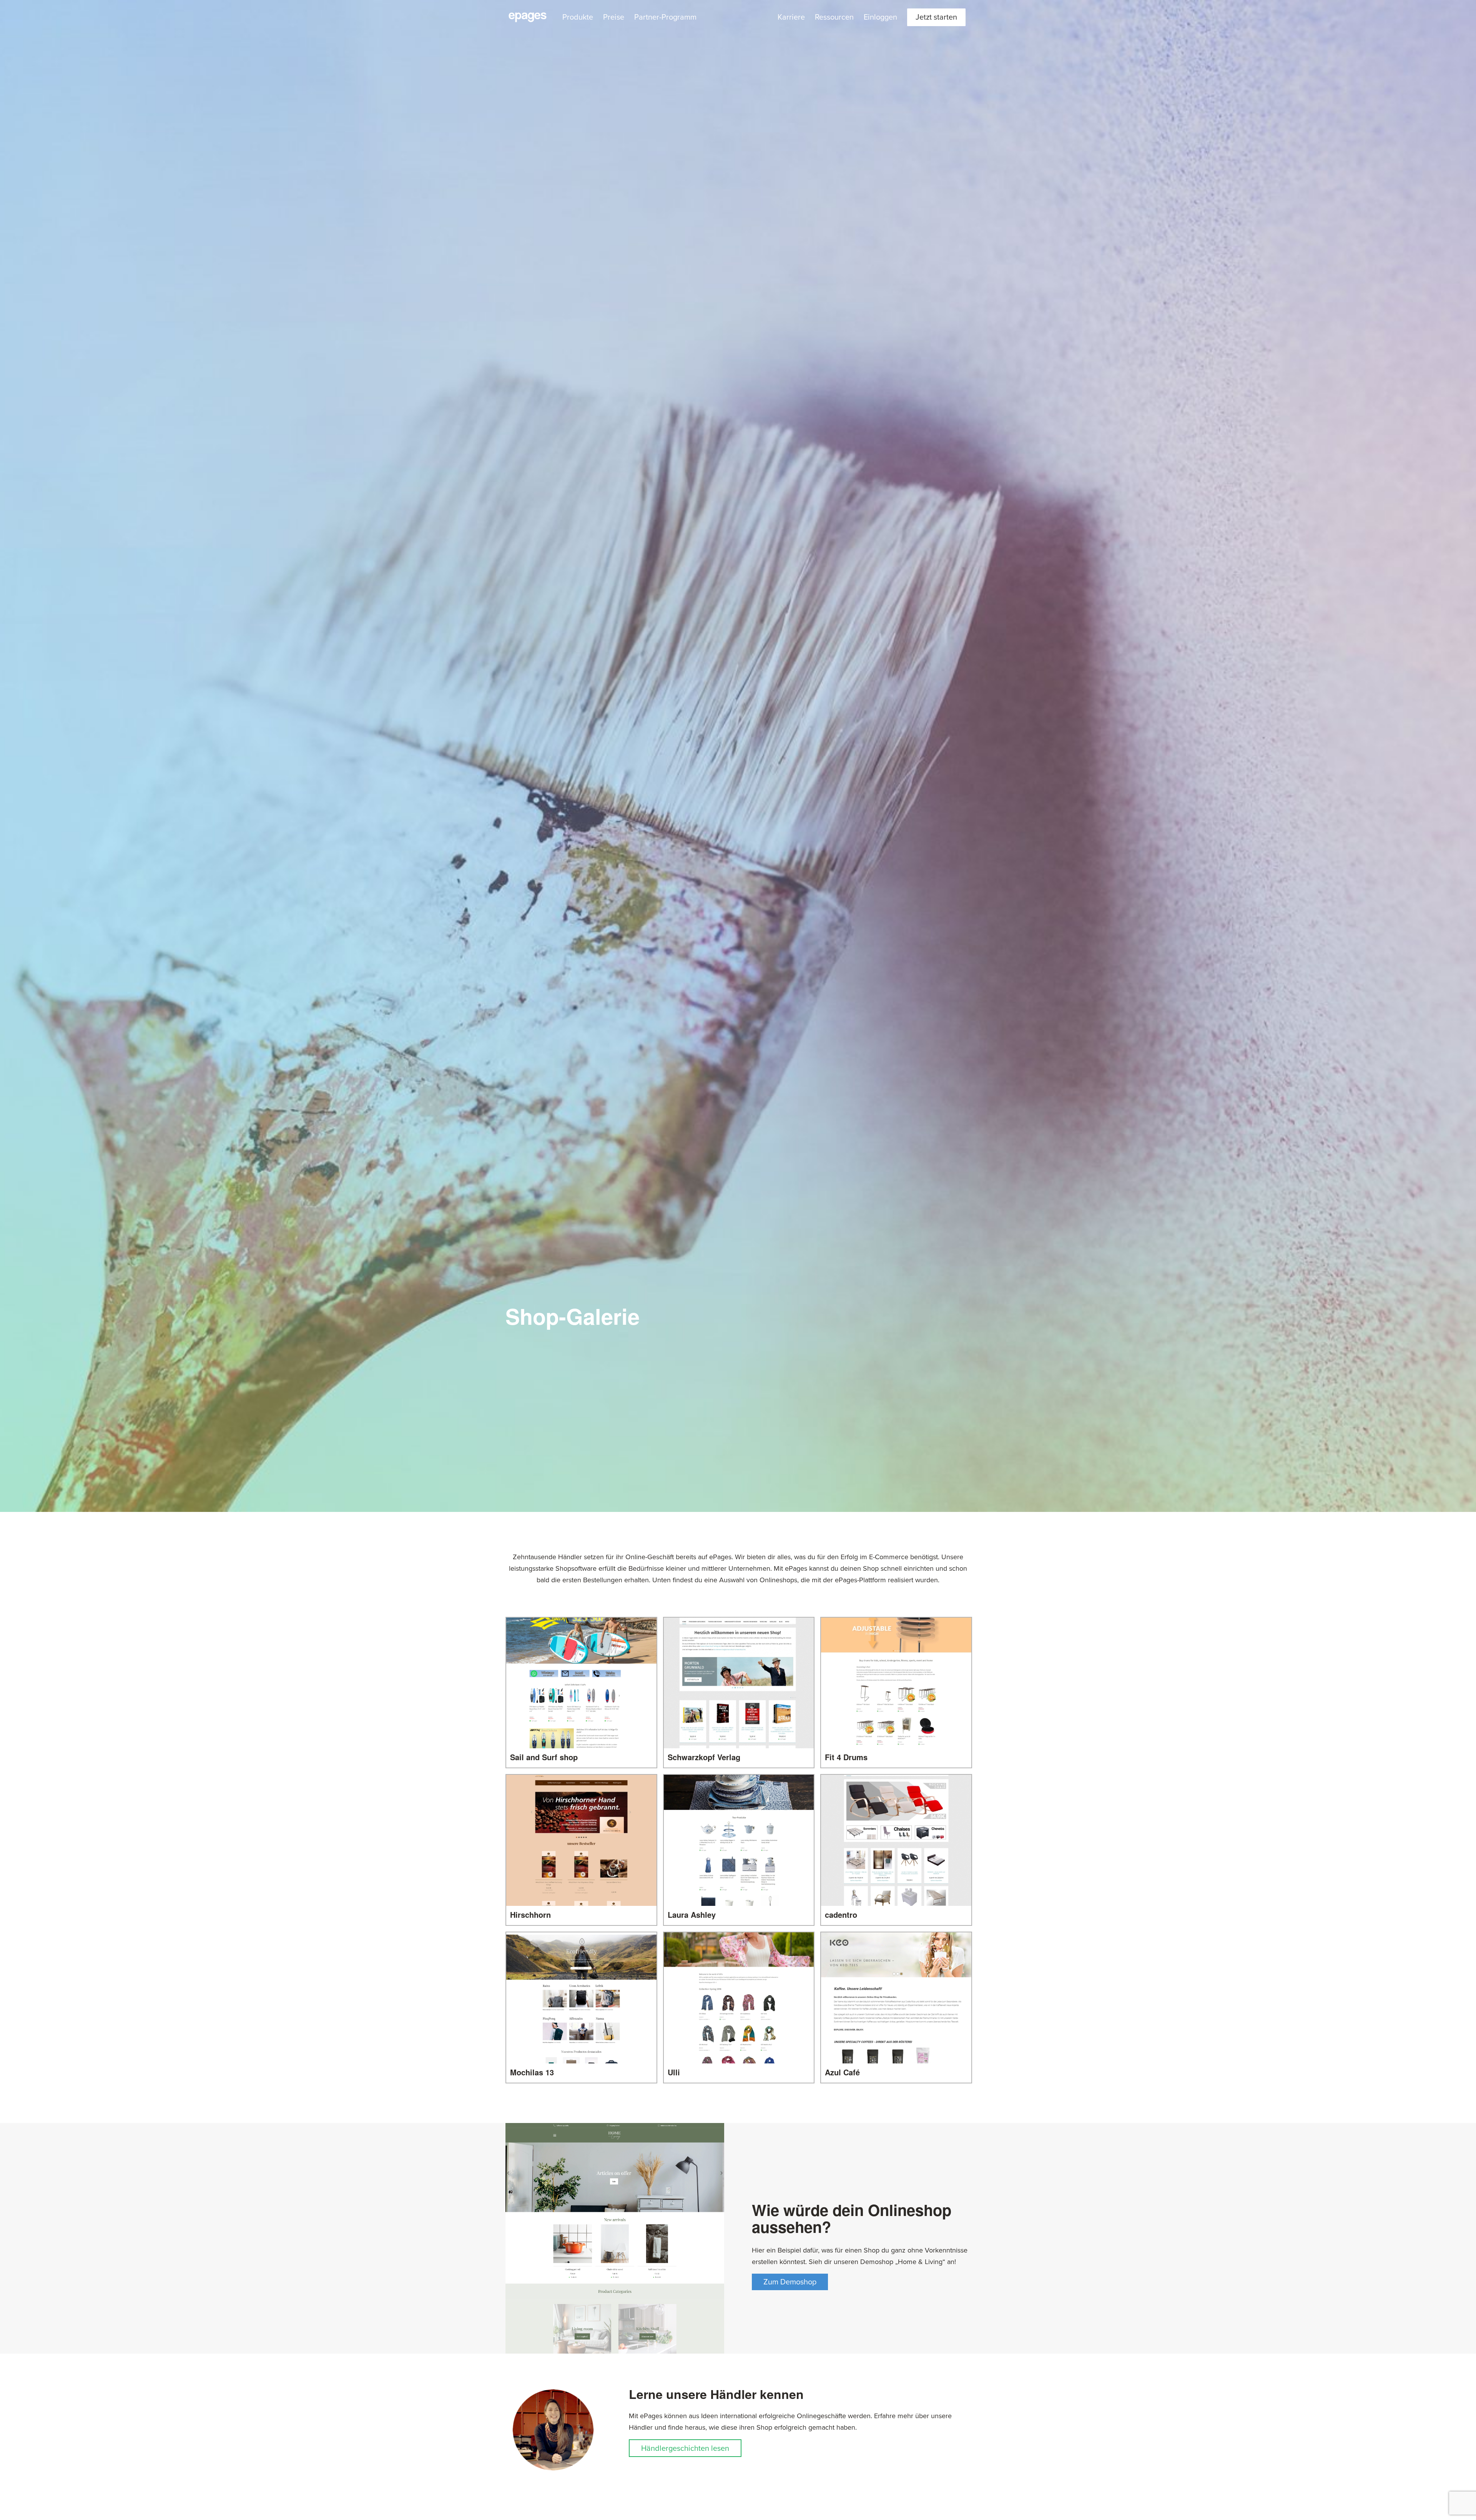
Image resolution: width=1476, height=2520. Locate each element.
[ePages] (528, 17)
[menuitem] (578, 17)
